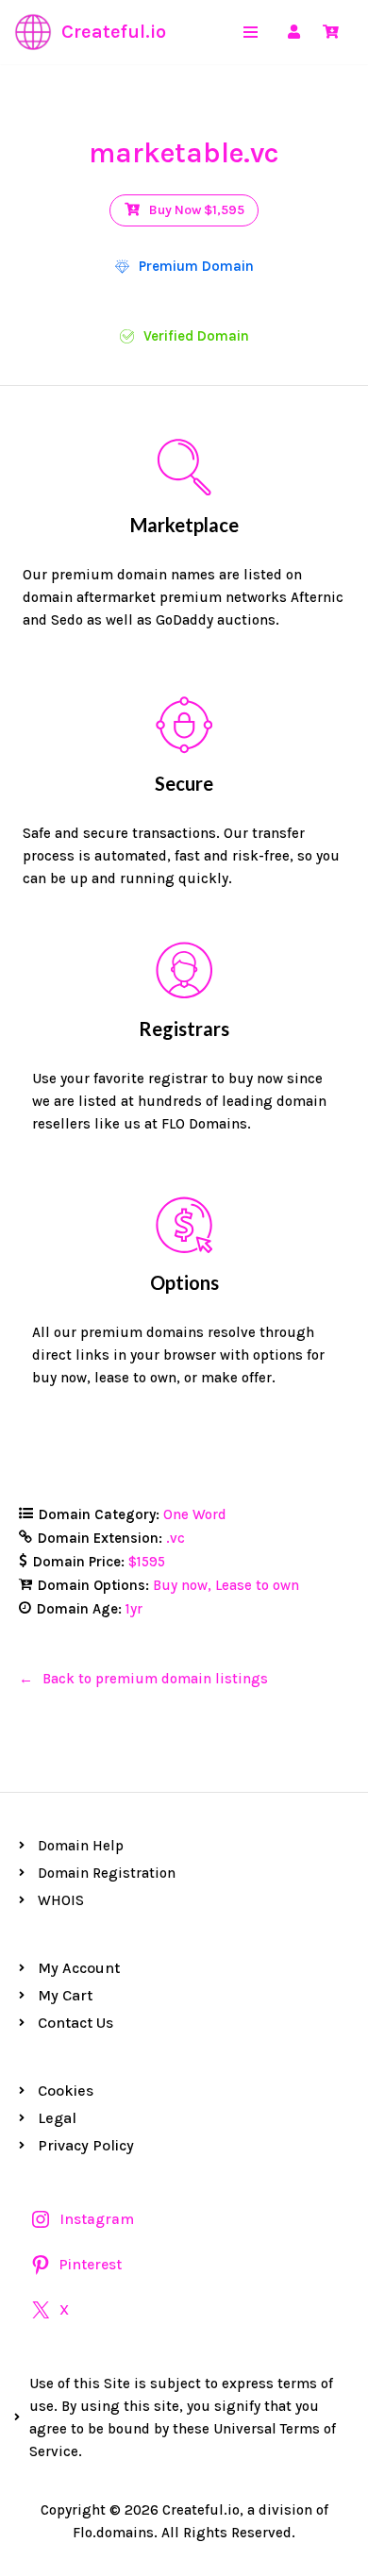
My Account (79, 1968)
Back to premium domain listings (155, 1679)
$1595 (147, 1562)
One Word (195, 1514)
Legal (57, 2118)
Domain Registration (107, 1873)
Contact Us (75, 2023)
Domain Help (81, 1846)
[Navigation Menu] (251, 32)
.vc (176, 1538)
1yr (134, 1609)
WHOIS (61, 1900)
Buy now (180, 1585)
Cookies (66, 2091)
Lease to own (257, 1585)
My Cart (65, 1995)
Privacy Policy (86, 2145)
